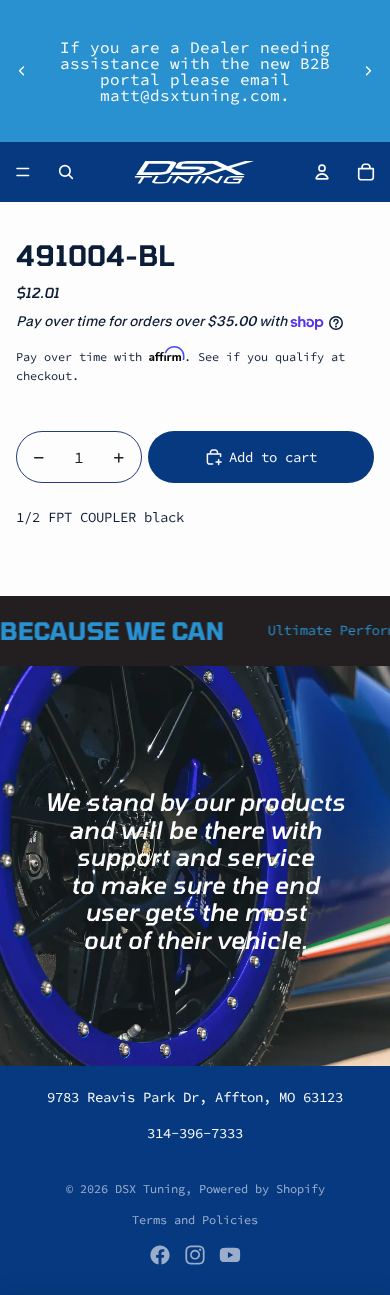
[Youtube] (230, 1255)
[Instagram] (195, 1255)
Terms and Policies (195, 1219)
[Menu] (23, 172)
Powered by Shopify (262, 1188)
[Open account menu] (322, 172)
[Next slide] (368, 71)
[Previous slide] (22, 71)
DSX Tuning (150, 1188)
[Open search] (66, 172)
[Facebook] (160, 1255)
